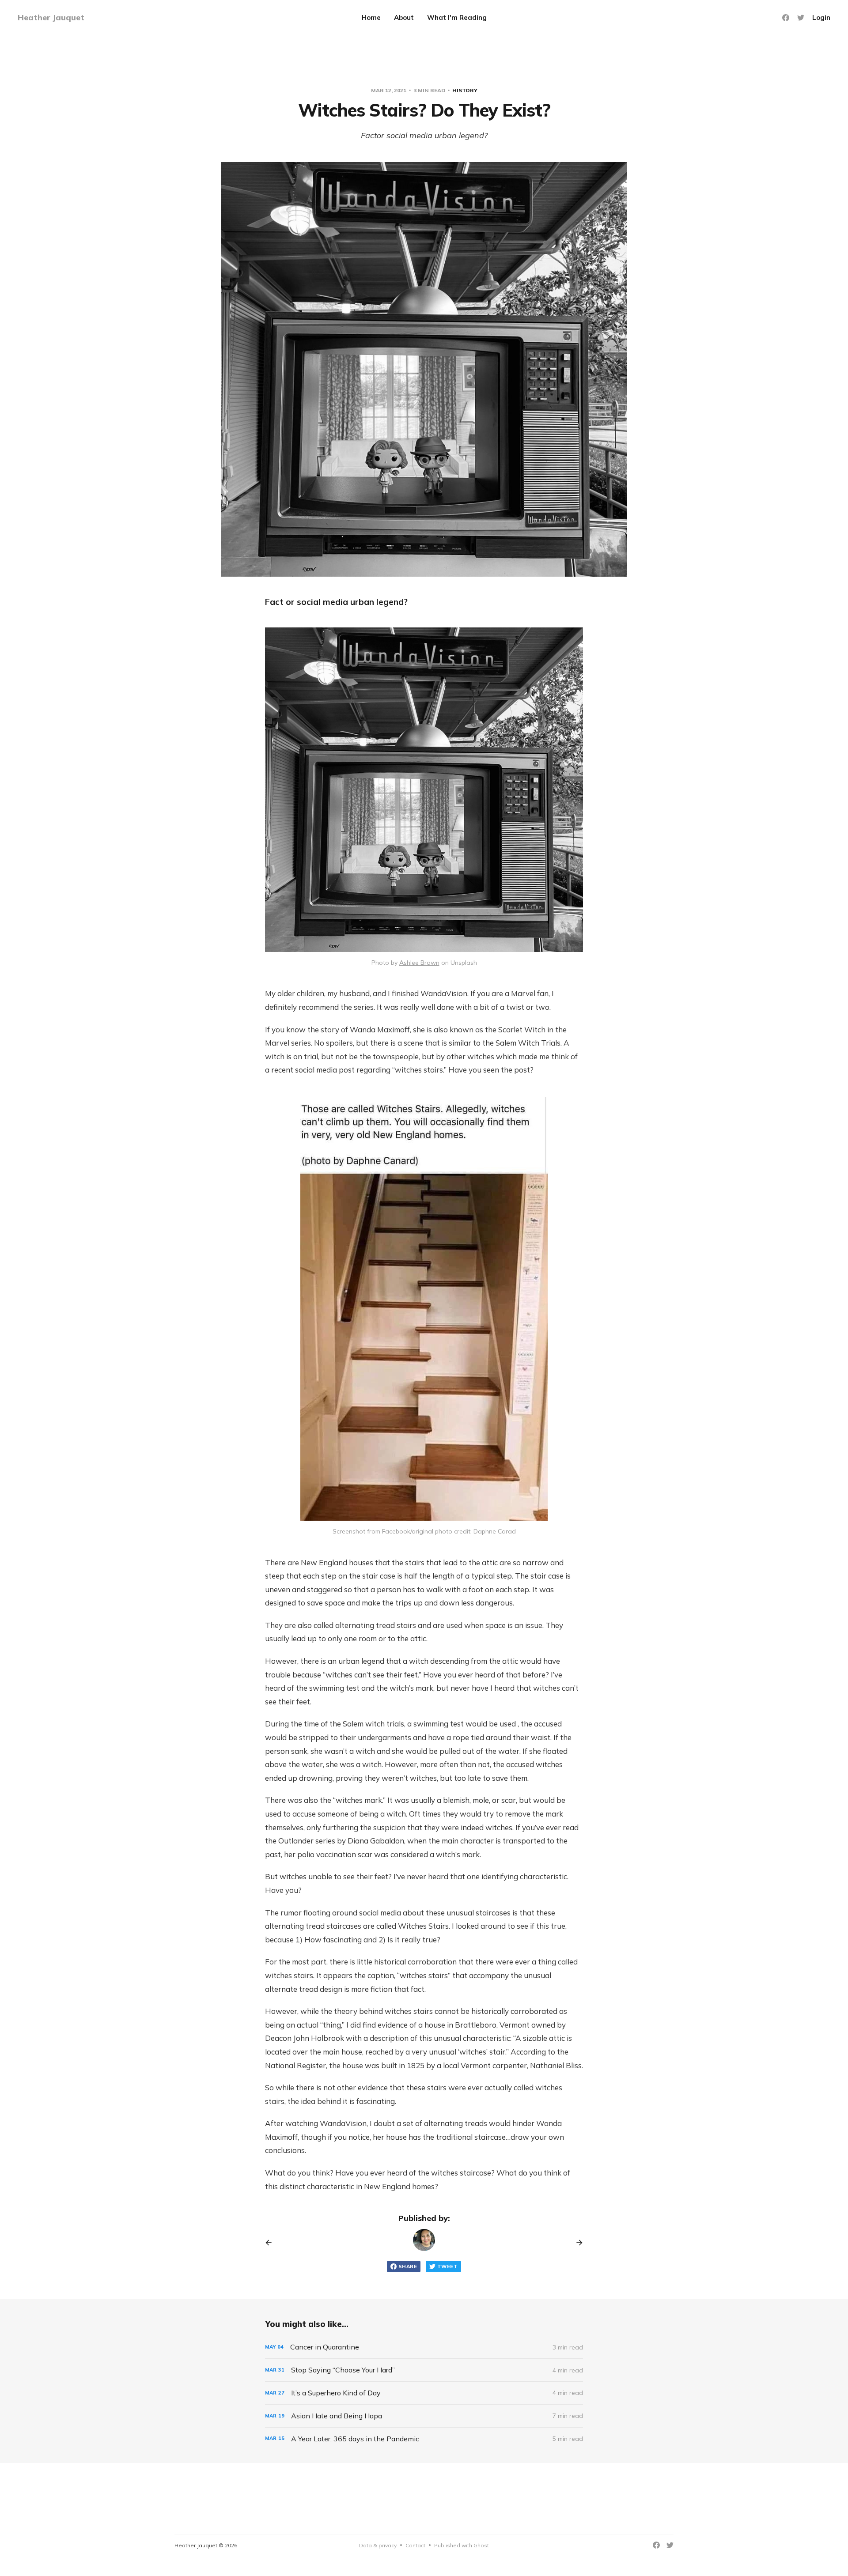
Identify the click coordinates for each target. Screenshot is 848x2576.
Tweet (447, 2266)
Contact (415, 2545)
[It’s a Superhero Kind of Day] (424, 2393)
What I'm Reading (457, 17)
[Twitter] (801, 18)
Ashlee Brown (419, 963)
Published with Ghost (462, 2545)
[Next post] (576, 2243)
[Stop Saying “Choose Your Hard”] (424, 2370)
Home (371, 17)
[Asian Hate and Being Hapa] (424, 2416)
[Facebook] (786, 18)
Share (408, 2266)
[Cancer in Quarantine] (424, 2347)
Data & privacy (378, 2545)
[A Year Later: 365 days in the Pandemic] (424, 2439)
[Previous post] (272, 2243)
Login (821, 17)
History (465, 90)
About (404, 17)
